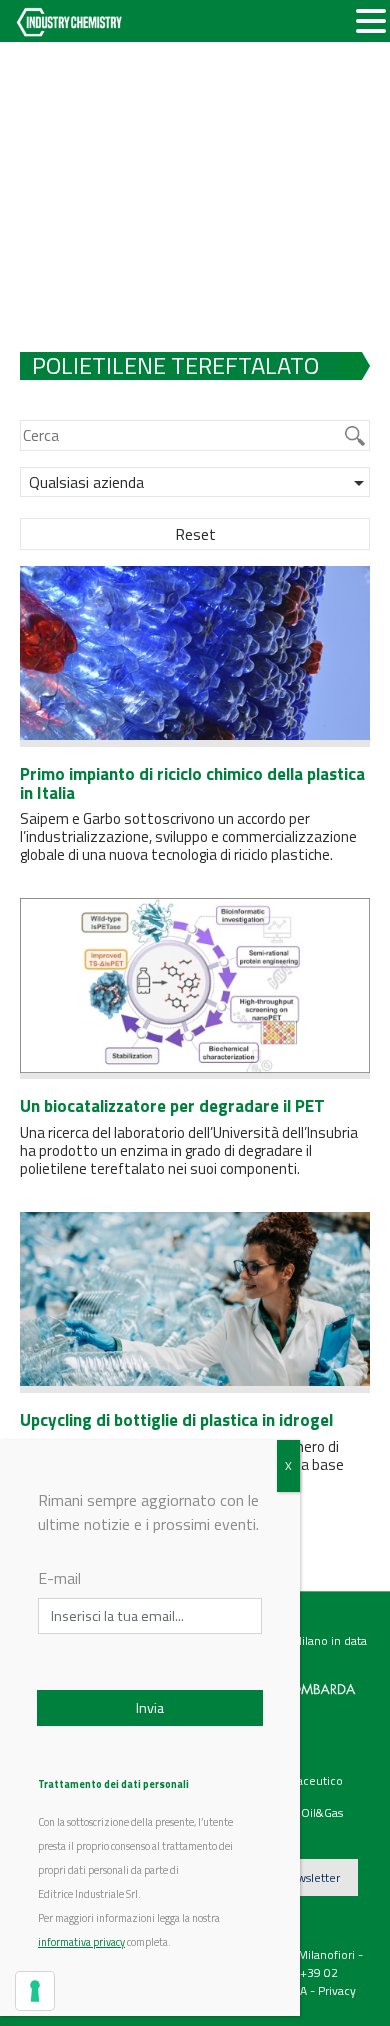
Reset (195, 534)
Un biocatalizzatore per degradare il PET (172, 1106)
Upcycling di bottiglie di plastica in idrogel (176, 1420)
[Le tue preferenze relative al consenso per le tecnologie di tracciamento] (35, 1991)
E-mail (59, 1578)
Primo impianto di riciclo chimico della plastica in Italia (192, 783)
